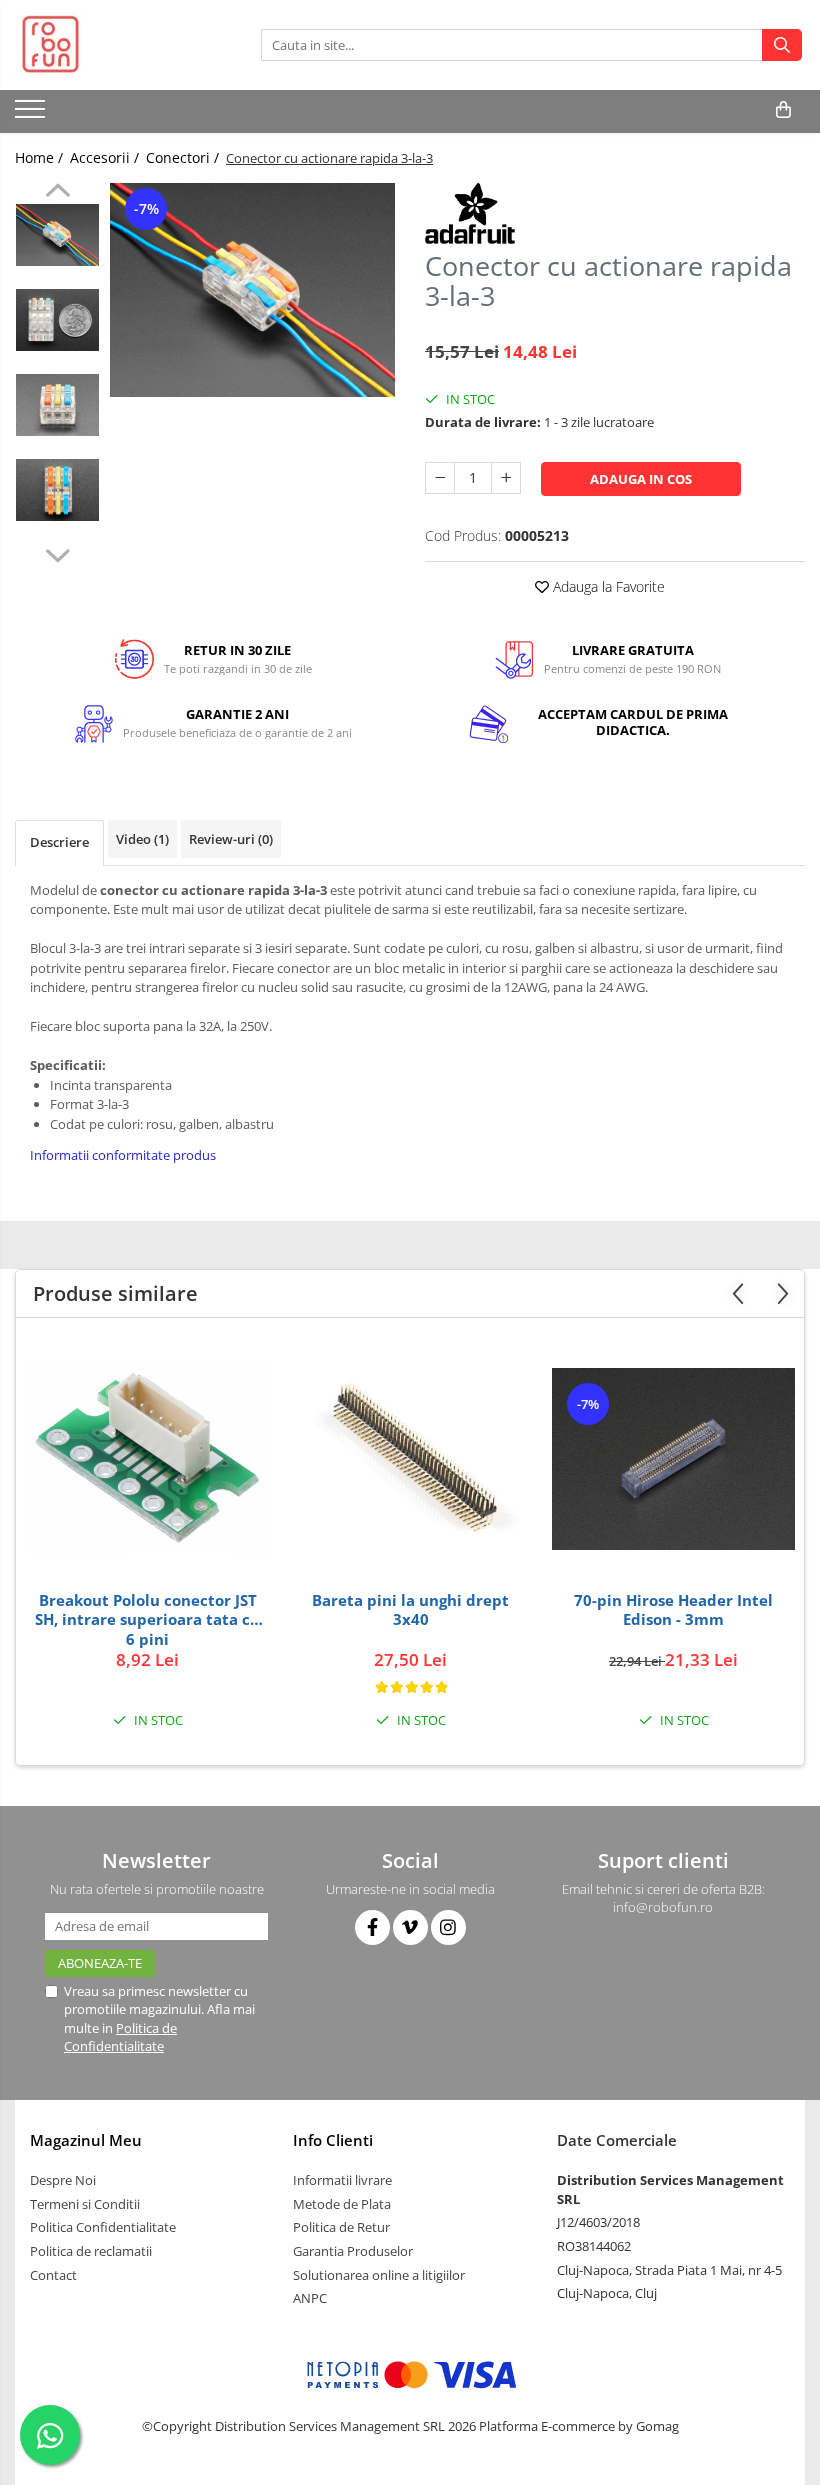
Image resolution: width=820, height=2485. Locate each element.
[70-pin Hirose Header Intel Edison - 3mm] (673, 1459)
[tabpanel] (252, 290)
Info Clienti (333, 2140)
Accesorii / (106, 157)
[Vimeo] (410, 1927)
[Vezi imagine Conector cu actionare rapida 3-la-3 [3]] (57, 490)
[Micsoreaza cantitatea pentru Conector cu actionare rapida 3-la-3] (440, 478)
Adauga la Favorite (607, 586)
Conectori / (184, 157)
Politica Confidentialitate (103, 2227)
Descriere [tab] (59, 842)
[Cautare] (782, 45)
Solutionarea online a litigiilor (379, 2275)
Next (57, 553)
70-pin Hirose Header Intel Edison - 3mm (673, 1610)
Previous (57, 193)
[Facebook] (372, 1927)
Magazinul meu (86, 2140)
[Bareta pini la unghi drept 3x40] (410, 1459)
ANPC (310, 2298)
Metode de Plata (342, 2204)
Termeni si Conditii (85, 2204)
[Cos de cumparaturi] (783, 110)
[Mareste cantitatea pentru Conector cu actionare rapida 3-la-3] (506, 478)
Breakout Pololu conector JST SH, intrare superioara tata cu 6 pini (147, 1619)
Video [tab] (142, 839)
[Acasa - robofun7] (115, 45)
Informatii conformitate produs (123, 1155)
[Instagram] (448, 1927)
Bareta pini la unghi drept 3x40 (410, 1610)
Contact (53, 2275)
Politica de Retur (341, 2227)
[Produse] (32, 115)
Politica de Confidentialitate (120, 2037)
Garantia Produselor (353, 2251)
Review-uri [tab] (231, 839)
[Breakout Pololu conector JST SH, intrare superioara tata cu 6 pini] (147, 1459)
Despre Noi (63, 2180)
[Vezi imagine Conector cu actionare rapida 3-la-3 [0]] (57, 235)
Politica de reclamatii (91, 2251)
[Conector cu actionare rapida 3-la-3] (252, 290)
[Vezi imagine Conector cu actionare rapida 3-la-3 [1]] (57, 320)
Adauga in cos (641, 479)
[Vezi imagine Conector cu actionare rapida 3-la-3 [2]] (57, 405)
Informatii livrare (342, 2180)
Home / (41, 157)
